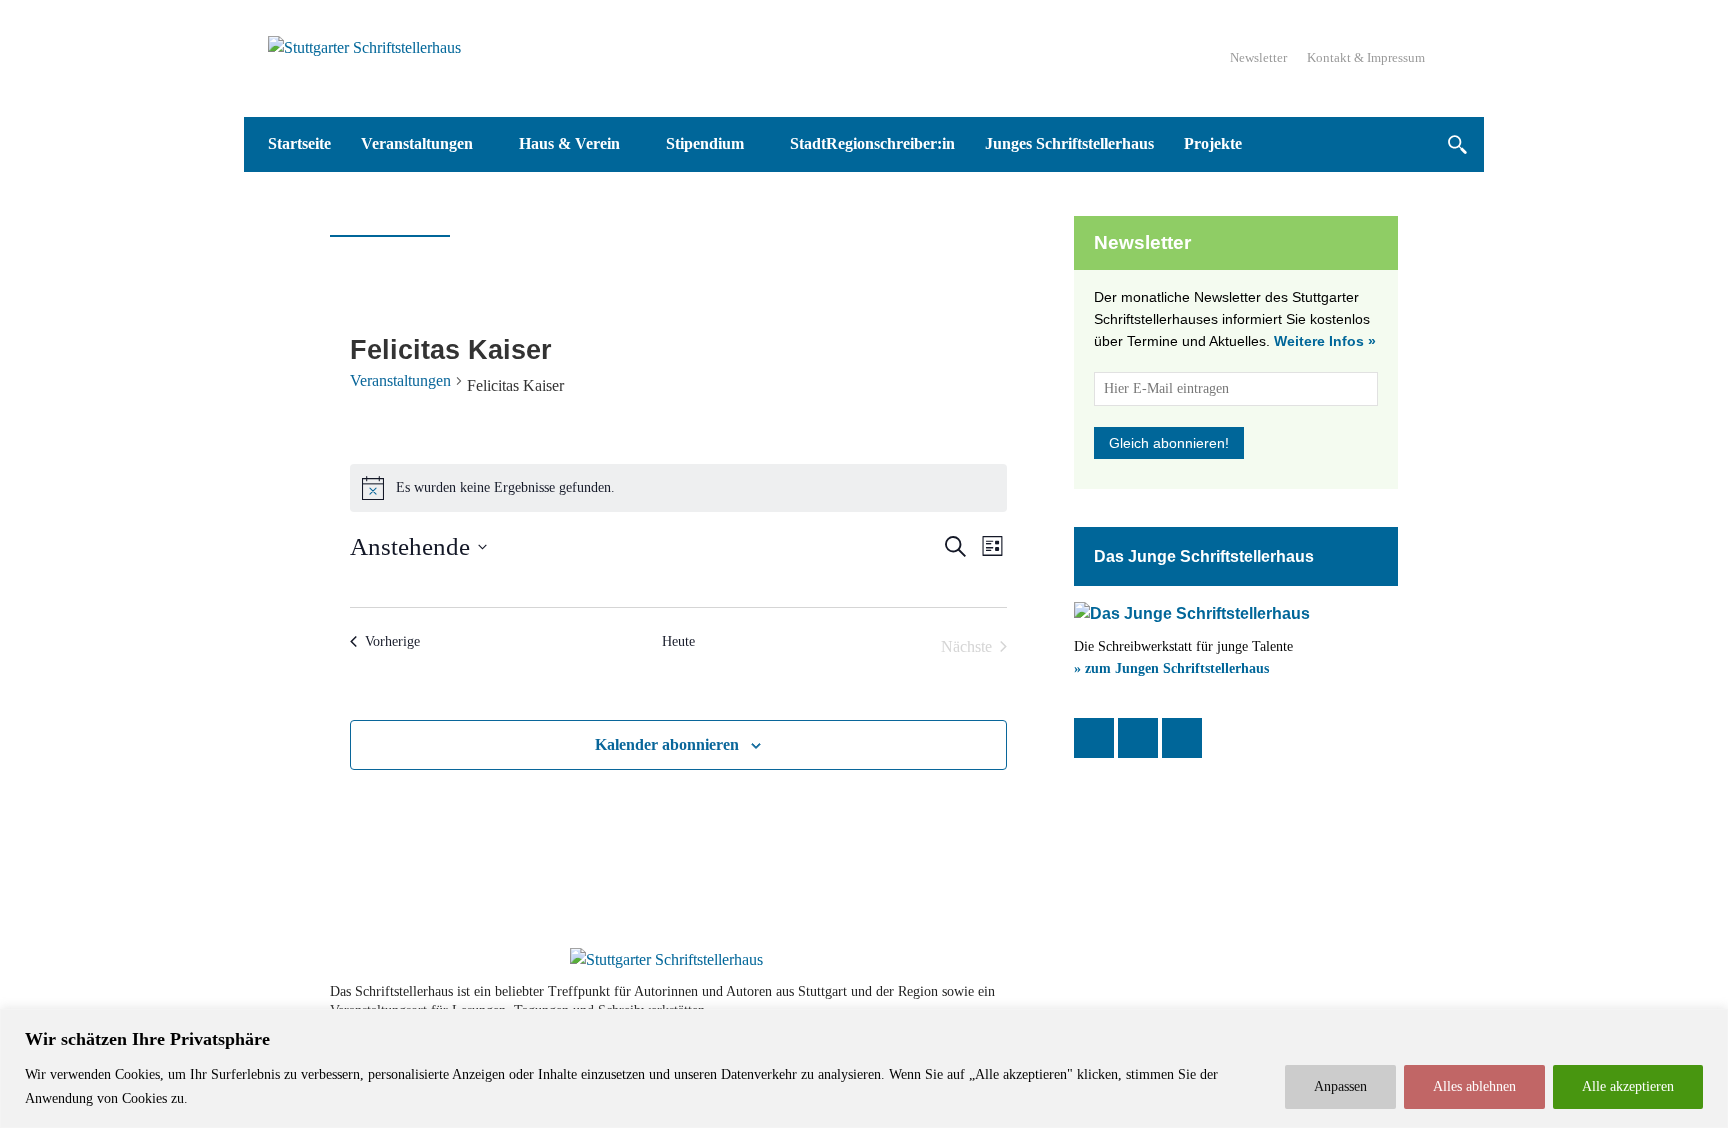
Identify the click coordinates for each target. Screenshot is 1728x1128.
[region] (864, 1068)
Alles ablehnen (1474, 1086)
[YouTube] (1182, 738)
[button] (1456, 144)
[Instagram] (1138, 738)
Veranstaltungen (400, 380)
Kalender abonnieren (667, 744)
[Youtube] (1326, 1001)
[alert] (678, 488)
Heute (678, 641)
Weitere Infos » (1325, 341)
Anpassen (1340, 1086)
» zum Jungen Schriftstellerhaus (1171, 668)
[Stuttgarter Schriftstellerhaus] (666, 960)
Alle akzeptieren (1628, 1086)
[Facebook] (1094, 738)
